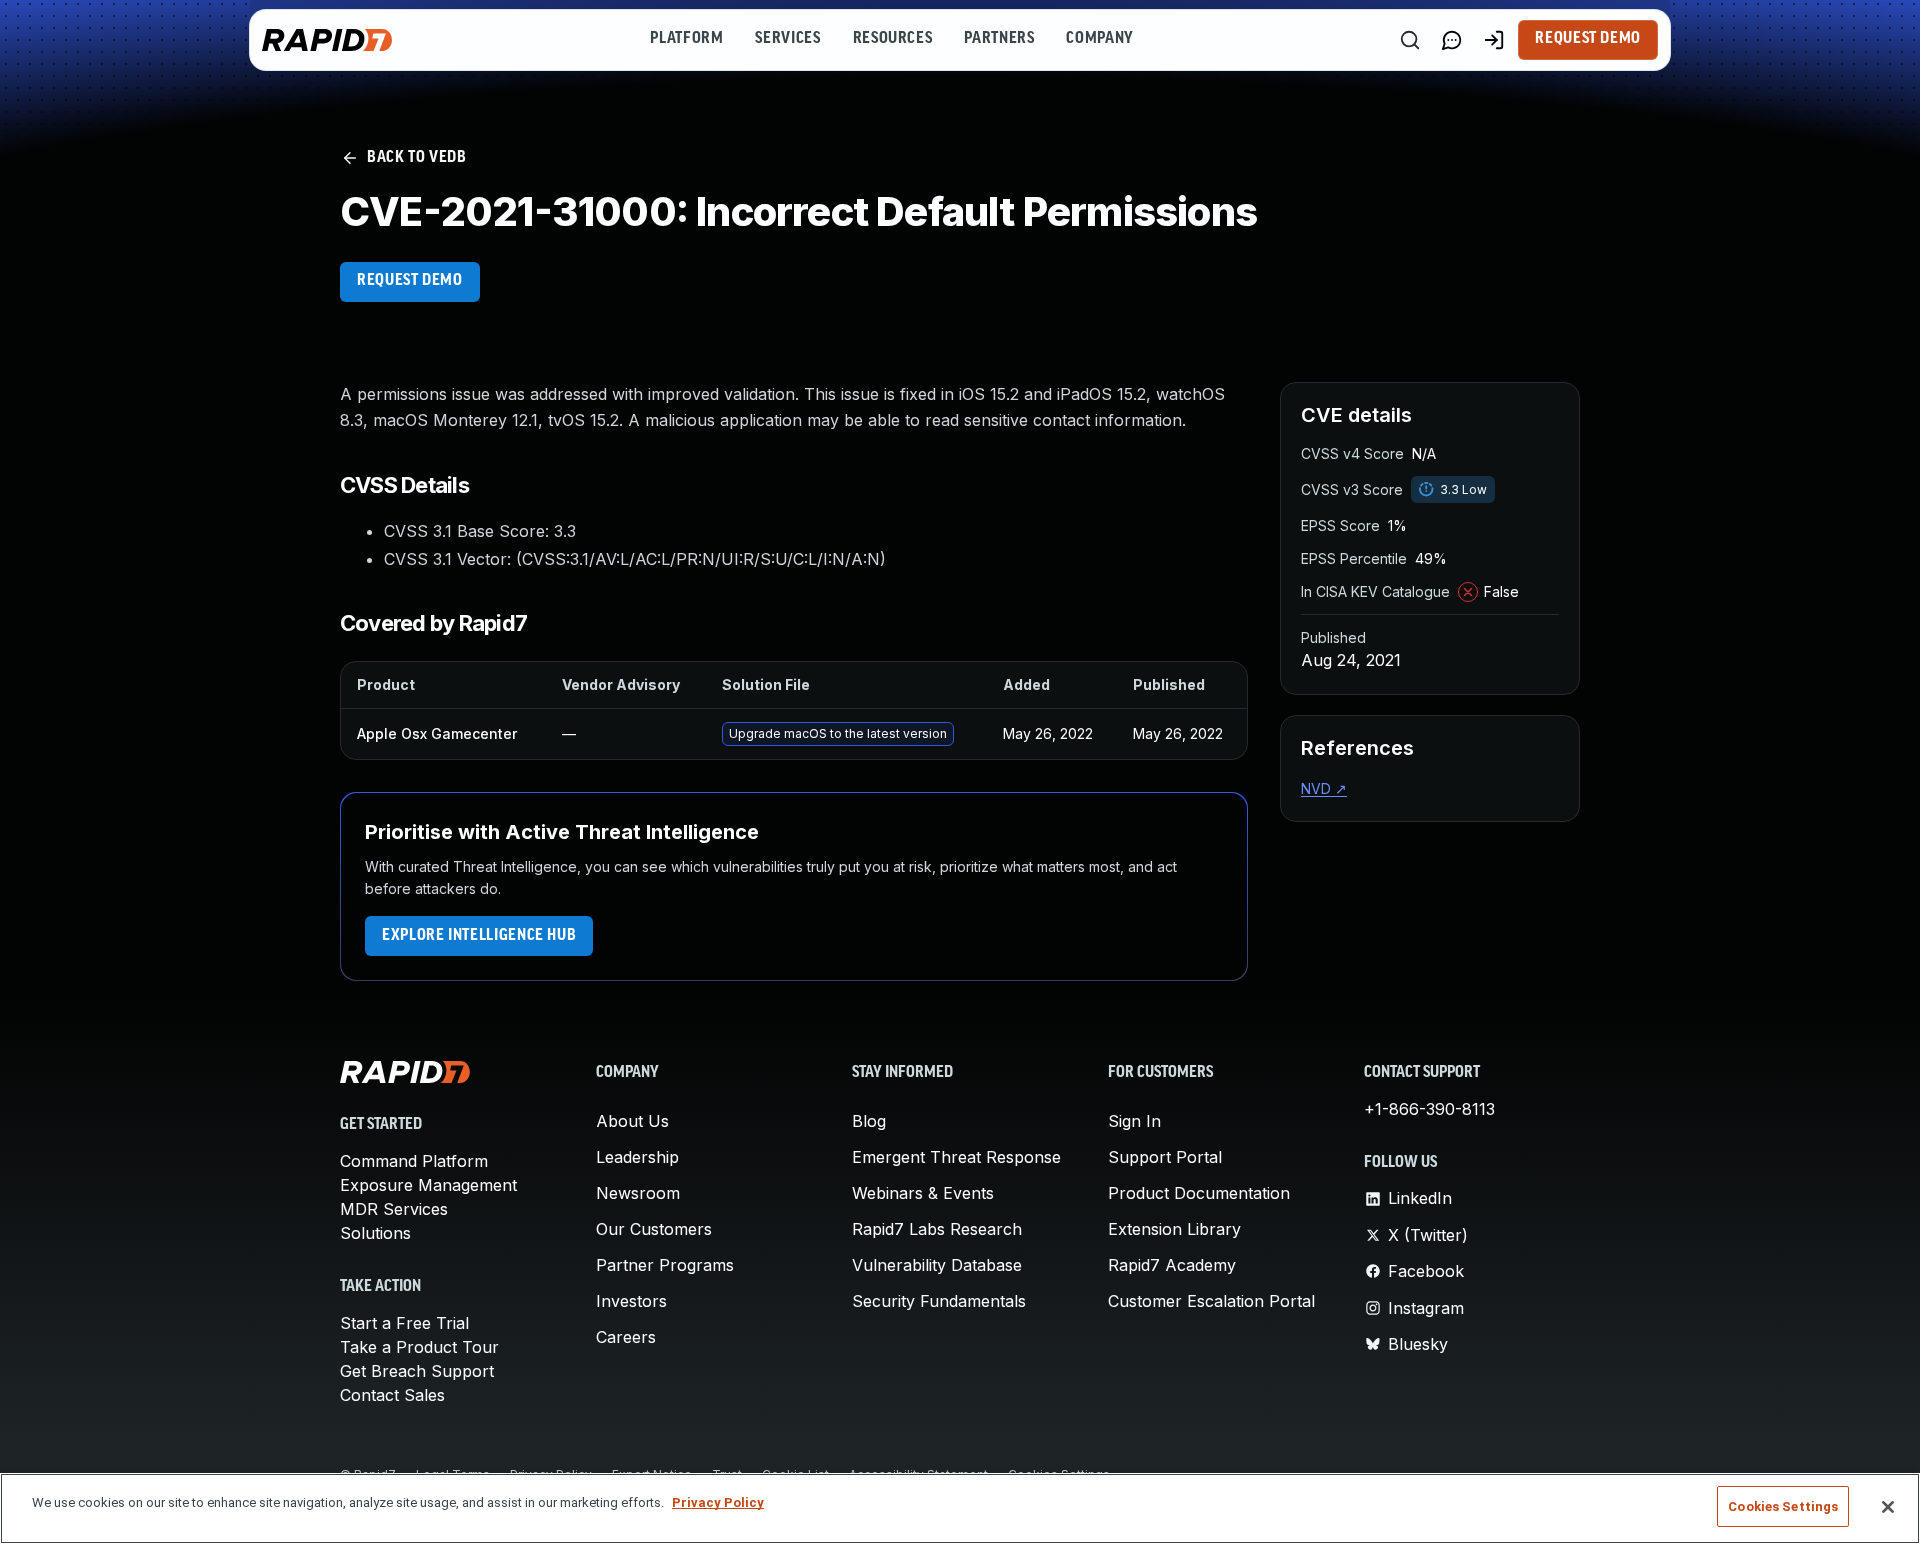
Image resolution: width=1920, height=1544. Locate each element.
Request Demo (1588, 39)
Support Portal (1165, 1157)
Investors (631, 1301)
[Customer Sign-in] (1494, 40)
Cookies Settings (1783, 1506)
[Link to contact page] (1452, 40)
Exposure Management (428, 1185)
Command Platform (414, 1161)
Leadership (637, 1157)
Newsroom (638, 1193)
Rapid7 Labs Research (937, 1229)
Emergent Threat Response (956, 1157)
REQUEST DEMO (410, 281)
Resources (893, 39)
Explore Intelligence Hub (479, 936)
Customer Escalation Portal (1211, 1301)
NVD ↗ (1324, 788)
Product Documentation (1199, 1193)
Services (787, 39)
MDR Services (394, 1209)
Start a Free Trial (404, 1323)
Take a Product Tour (419, 1347)
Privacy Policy (718, 1502)
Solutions (375, 1233)
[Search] (1410, 40)
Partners (999, 39)
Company (1099, 39)
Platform (686, 39)
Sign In (1134, 1121)
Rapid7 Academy (1172, 1265)
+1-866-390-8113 (1429, 1109)
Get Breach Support (417, 1371)
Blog (869, 1121)
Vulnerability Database (937, 1265)
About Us (632, 1121)
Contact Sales (392, 1395)
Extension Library (1174, 1229)
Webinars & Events (923, 1193)
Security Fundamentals (939, 1301)
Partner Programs (665, 1265)
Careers (626, 1337)
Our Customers (654, 1229)
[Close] (1888, 1507)
